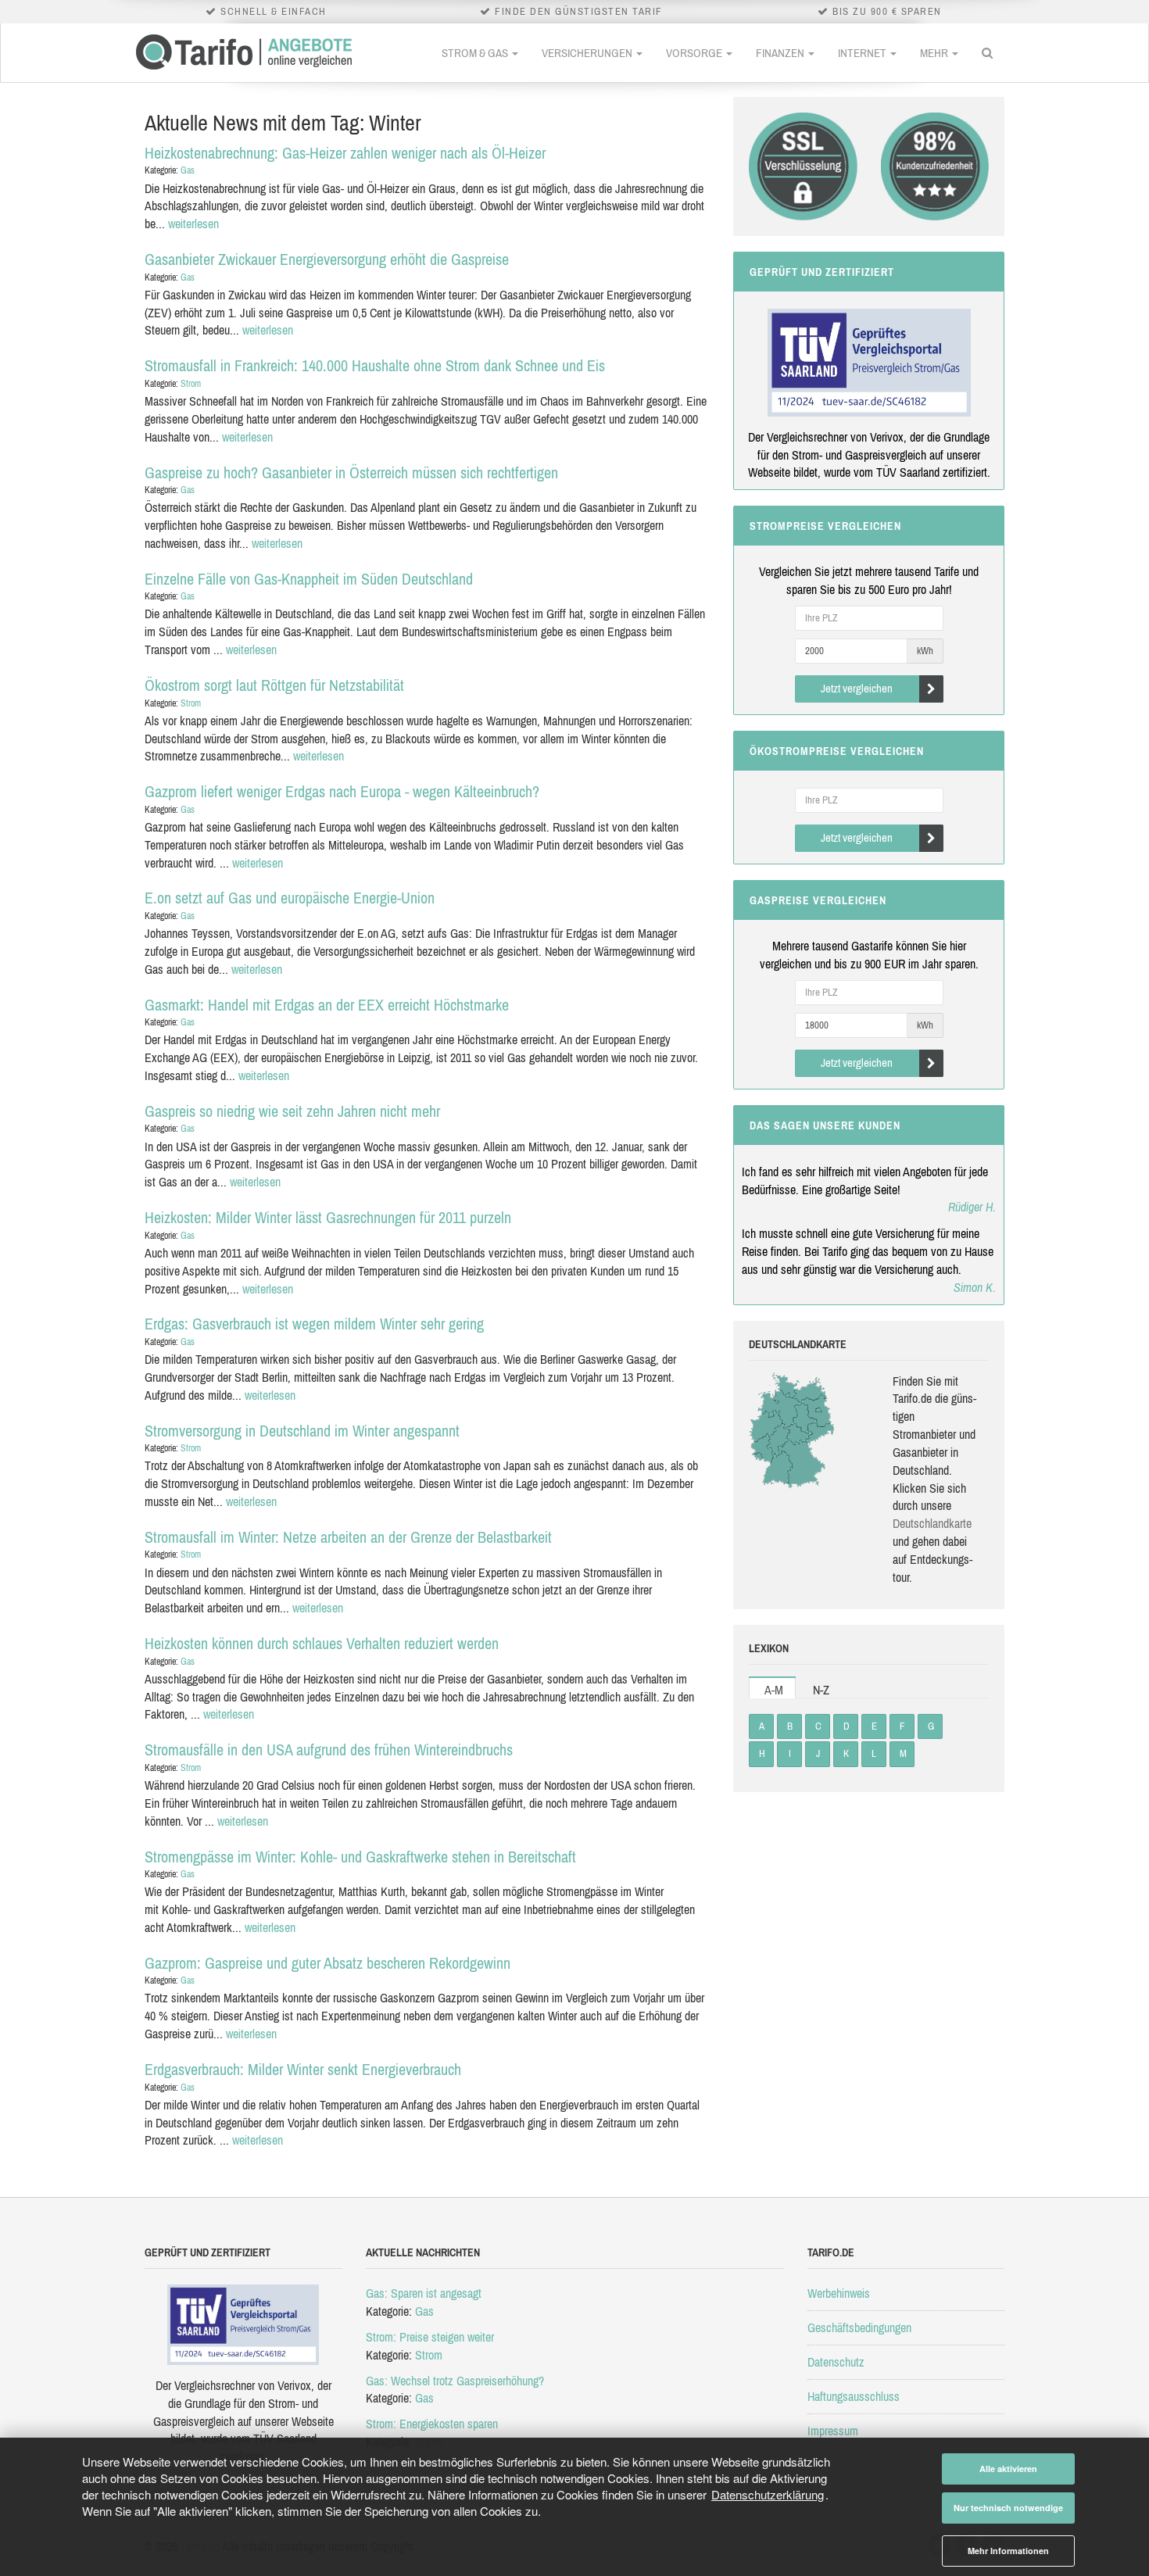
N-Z (821, 1690)
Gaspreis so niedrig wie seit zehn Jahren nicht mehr (292, 1111)
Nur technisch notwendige (1008, 2508)
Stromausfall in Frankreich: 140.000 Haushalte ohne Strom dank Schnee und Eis (375, 365)
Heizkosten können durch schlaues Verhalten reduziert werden (322, 1643)
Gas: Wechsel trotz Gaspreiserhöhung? (455, 2381)
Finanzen (781, 53)
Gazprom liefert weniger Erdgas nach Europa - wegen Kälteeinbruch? (342, 791)
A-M (774, 1690)
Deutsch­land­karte (932, 1523)
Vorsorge (695, 53)
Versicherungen (588, 53)
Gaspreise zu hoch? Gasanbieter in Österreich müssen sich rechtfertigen (351, 472)
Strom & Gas (476, 53)
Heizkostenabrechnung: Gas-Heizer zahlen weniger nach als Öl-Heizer (345, 153)
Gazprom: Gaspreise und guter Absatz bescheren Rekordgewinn (328, 1963)
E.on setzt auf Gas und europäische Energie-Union (290, 898)
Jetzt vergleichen (857, 688)
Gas (188, 170)
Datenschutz (836, 2362)
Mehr (935, 53)
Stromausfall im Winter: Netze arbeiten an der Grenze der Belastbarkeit (348, 1537)
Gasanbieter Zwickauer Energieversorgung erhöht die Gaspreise (327, 259)
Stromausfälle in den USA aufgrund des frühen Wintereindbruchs (329, 1750)
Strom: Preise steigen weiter (430, 2337)
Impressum (833, 2431)
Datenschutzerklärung (768, 2494)
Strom (191, 384)
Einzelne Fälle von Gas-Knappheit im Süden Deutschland (309, 579)
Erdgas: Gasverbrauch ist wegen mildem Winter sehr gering (314, 1324)
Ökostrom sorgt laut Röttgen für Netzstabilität (274, 685)
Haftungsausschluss (854, 2396)
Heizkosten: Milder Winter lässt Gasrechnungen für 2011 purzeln (328, 1217)
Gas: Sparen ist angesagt (424, 2293)
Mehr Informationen (1008, 2551)
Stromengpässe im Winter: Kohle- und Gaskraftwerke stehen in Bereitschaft (360, 1857)
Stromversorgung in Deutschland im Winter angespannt (302, 1431)
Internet (863, 53)
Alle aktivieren (1008, 2469)
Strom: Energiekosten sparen (432, 2424)
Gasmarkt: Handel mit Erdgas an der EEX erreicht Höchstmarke (327, 1005)
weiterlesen (193, 224)
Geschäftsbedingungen (859, 2327)
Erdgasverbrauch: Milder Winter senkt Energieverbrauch (303, 2069)
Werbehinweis (839, 2293)
